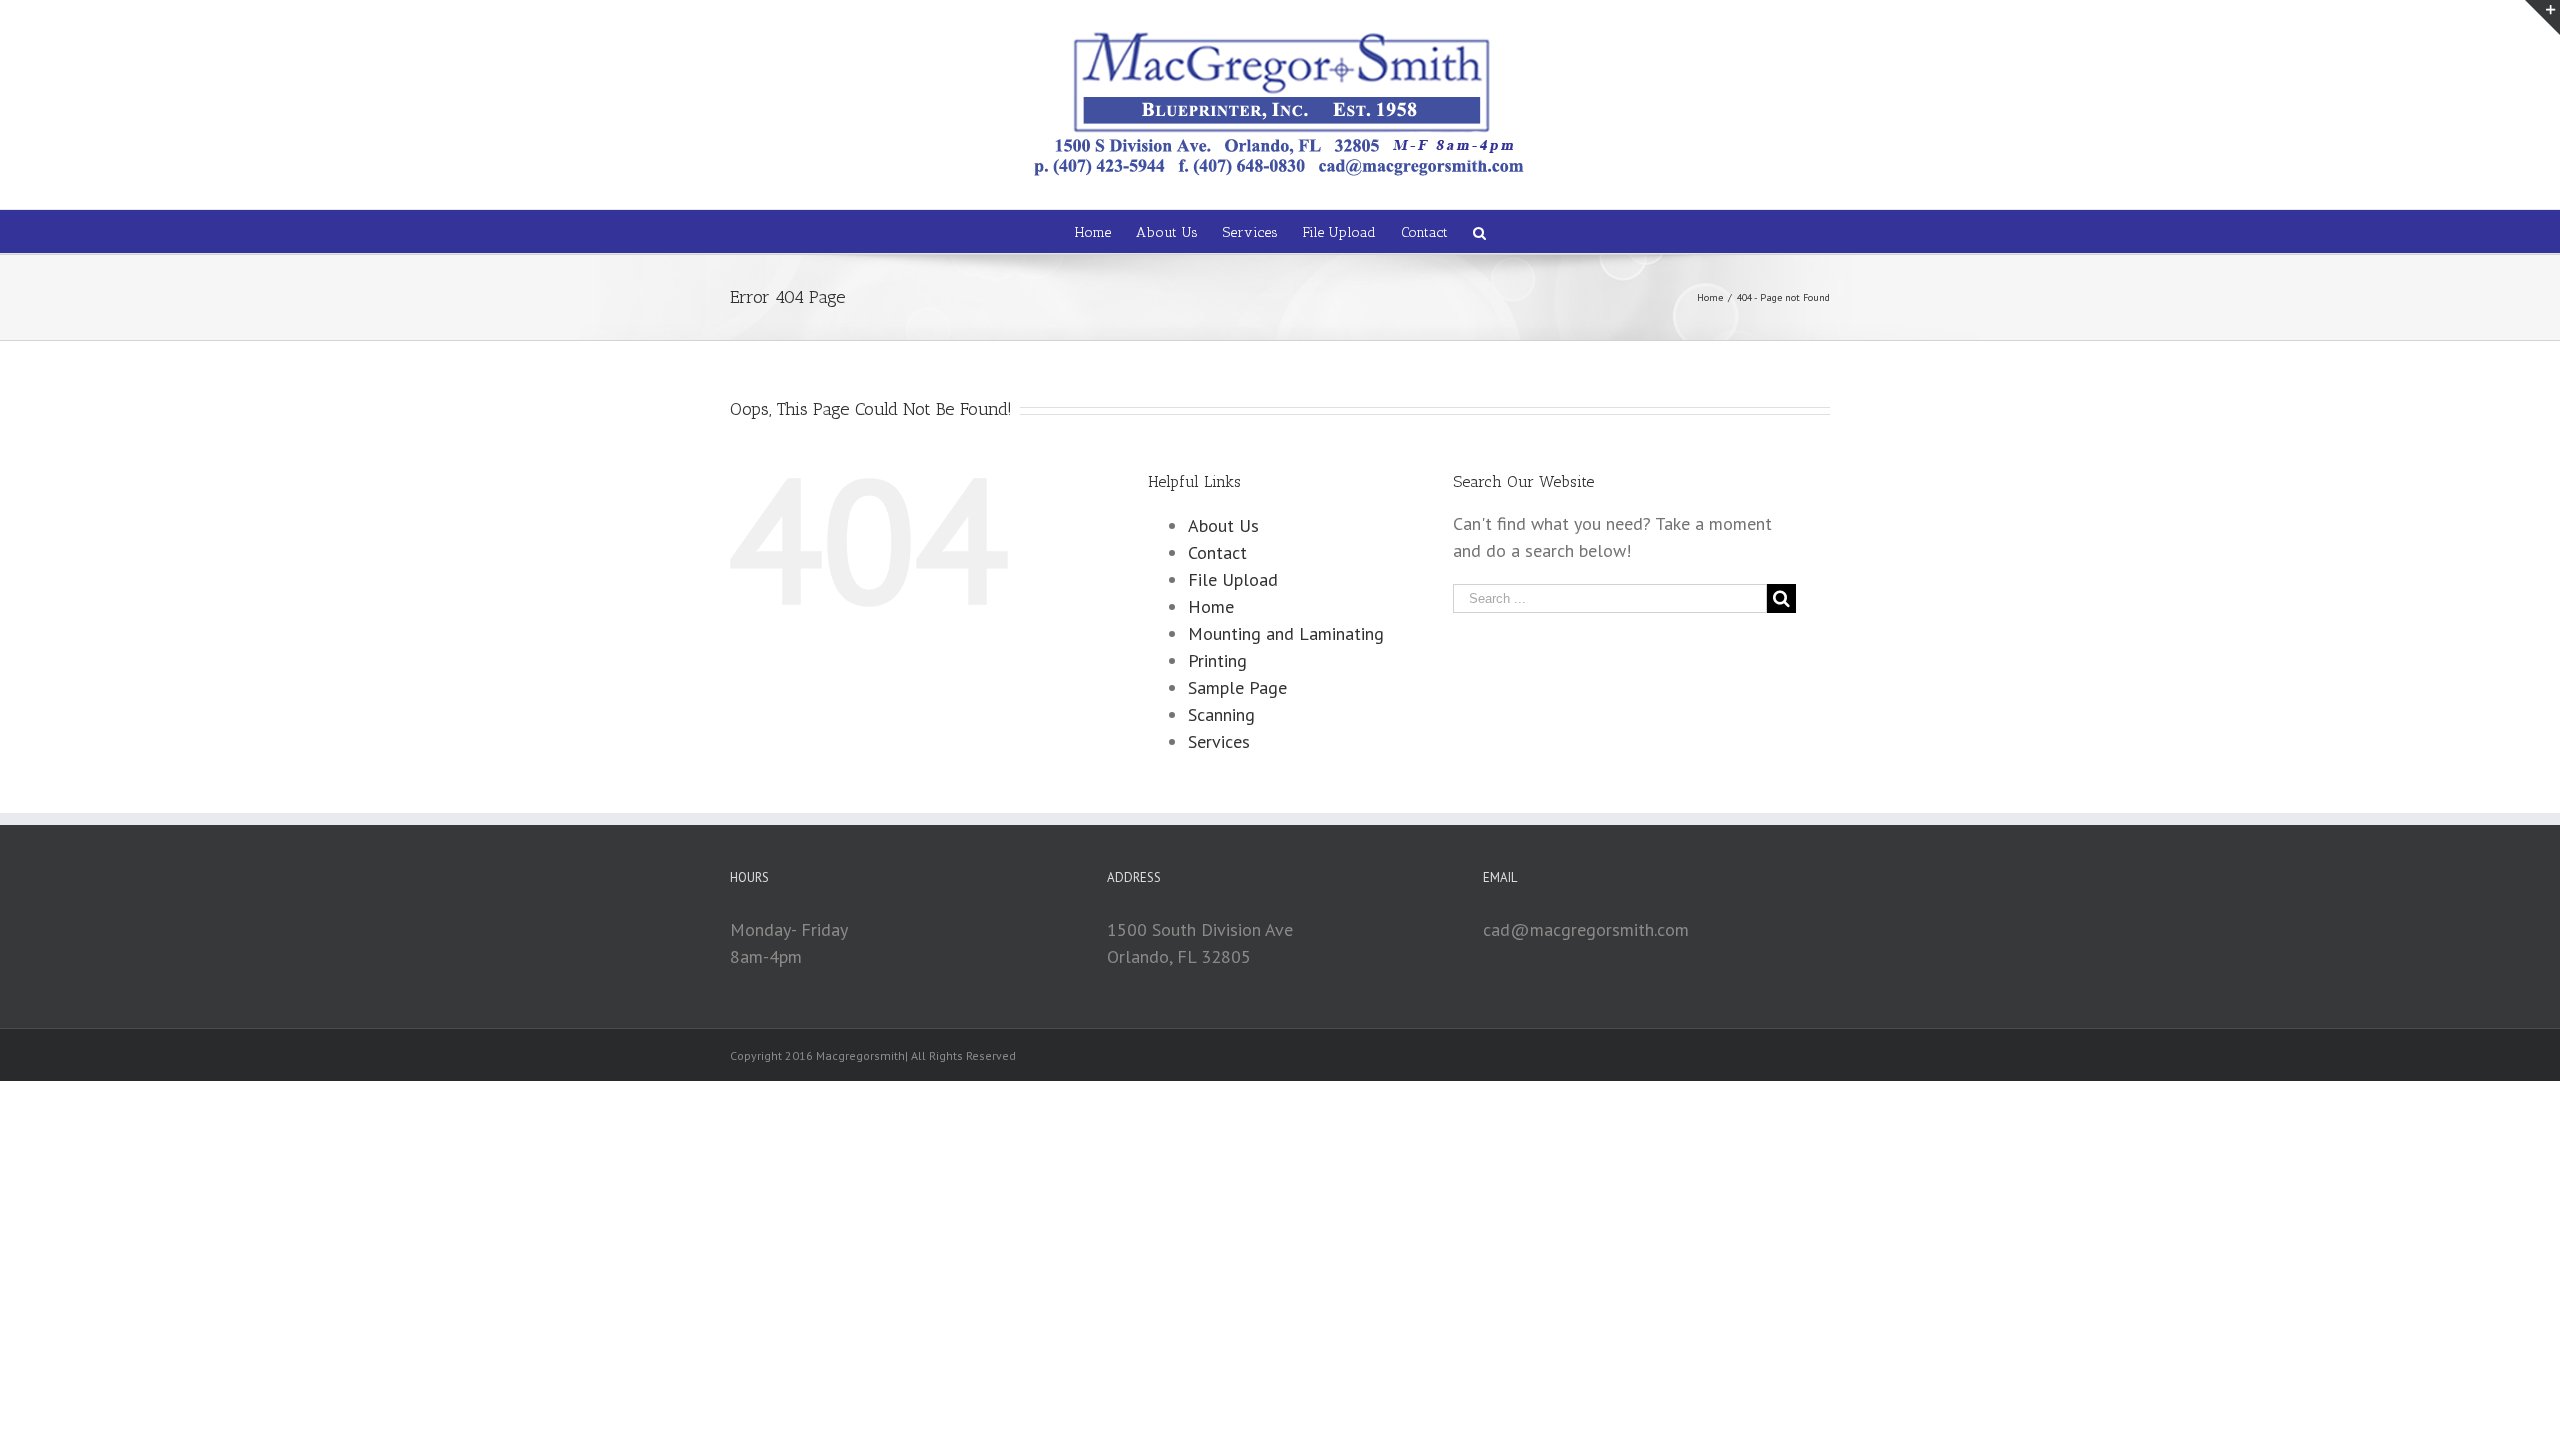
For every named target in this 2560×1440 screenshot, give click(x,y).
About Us (1223, 525)
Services (1219, 741)
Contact (1217, 552)
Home (1211, 606)
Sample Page (1237, 687)
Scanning (1221, 714)
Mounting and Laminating (1286, 633)
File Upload (1233, 579)
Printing (1217, 660)
